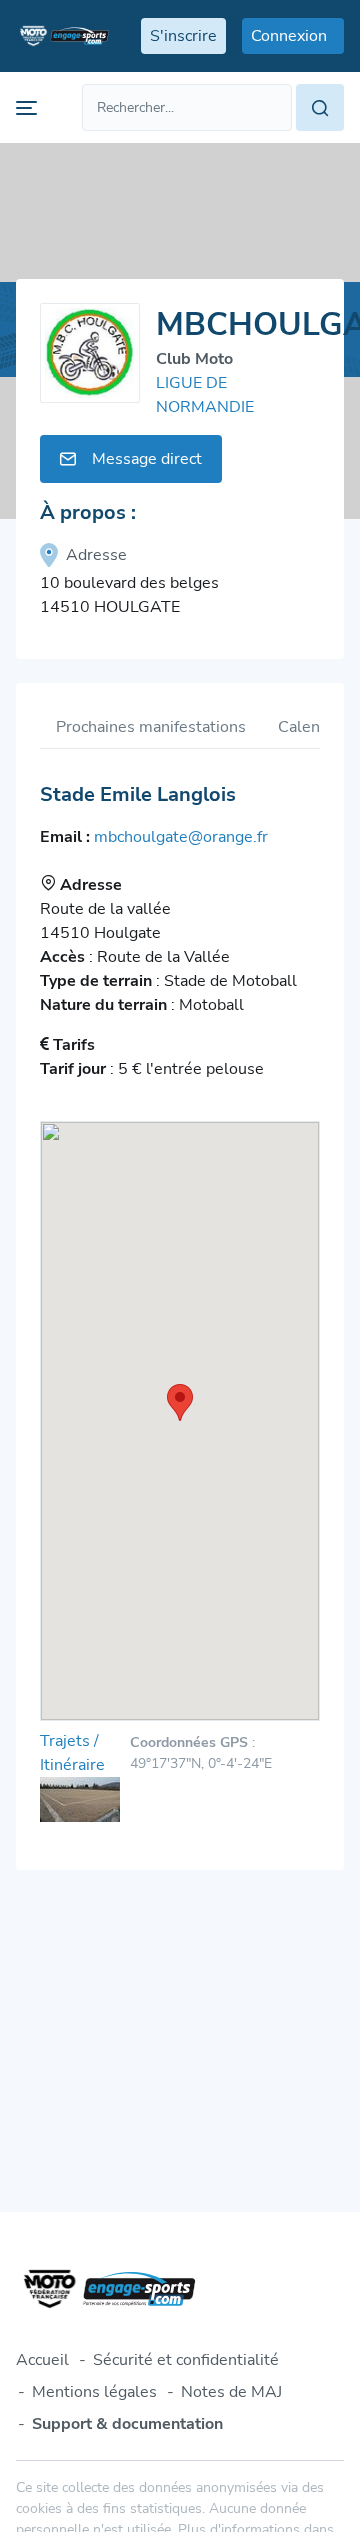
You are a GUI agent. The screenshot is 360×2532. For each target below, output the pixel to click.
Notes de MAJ (231, 2392)
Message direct (147, 459)
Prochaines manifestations (151, 727)
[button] (180, 1402)
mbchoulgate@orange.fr (181, 837)
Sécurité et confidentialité (186, 2360)
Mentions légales (94, 2392)
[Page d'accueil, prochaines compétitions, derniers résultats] (62, 36)
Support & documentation (127, 2424)
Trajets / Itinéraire (72, 1753)
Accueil (42, 2360)
